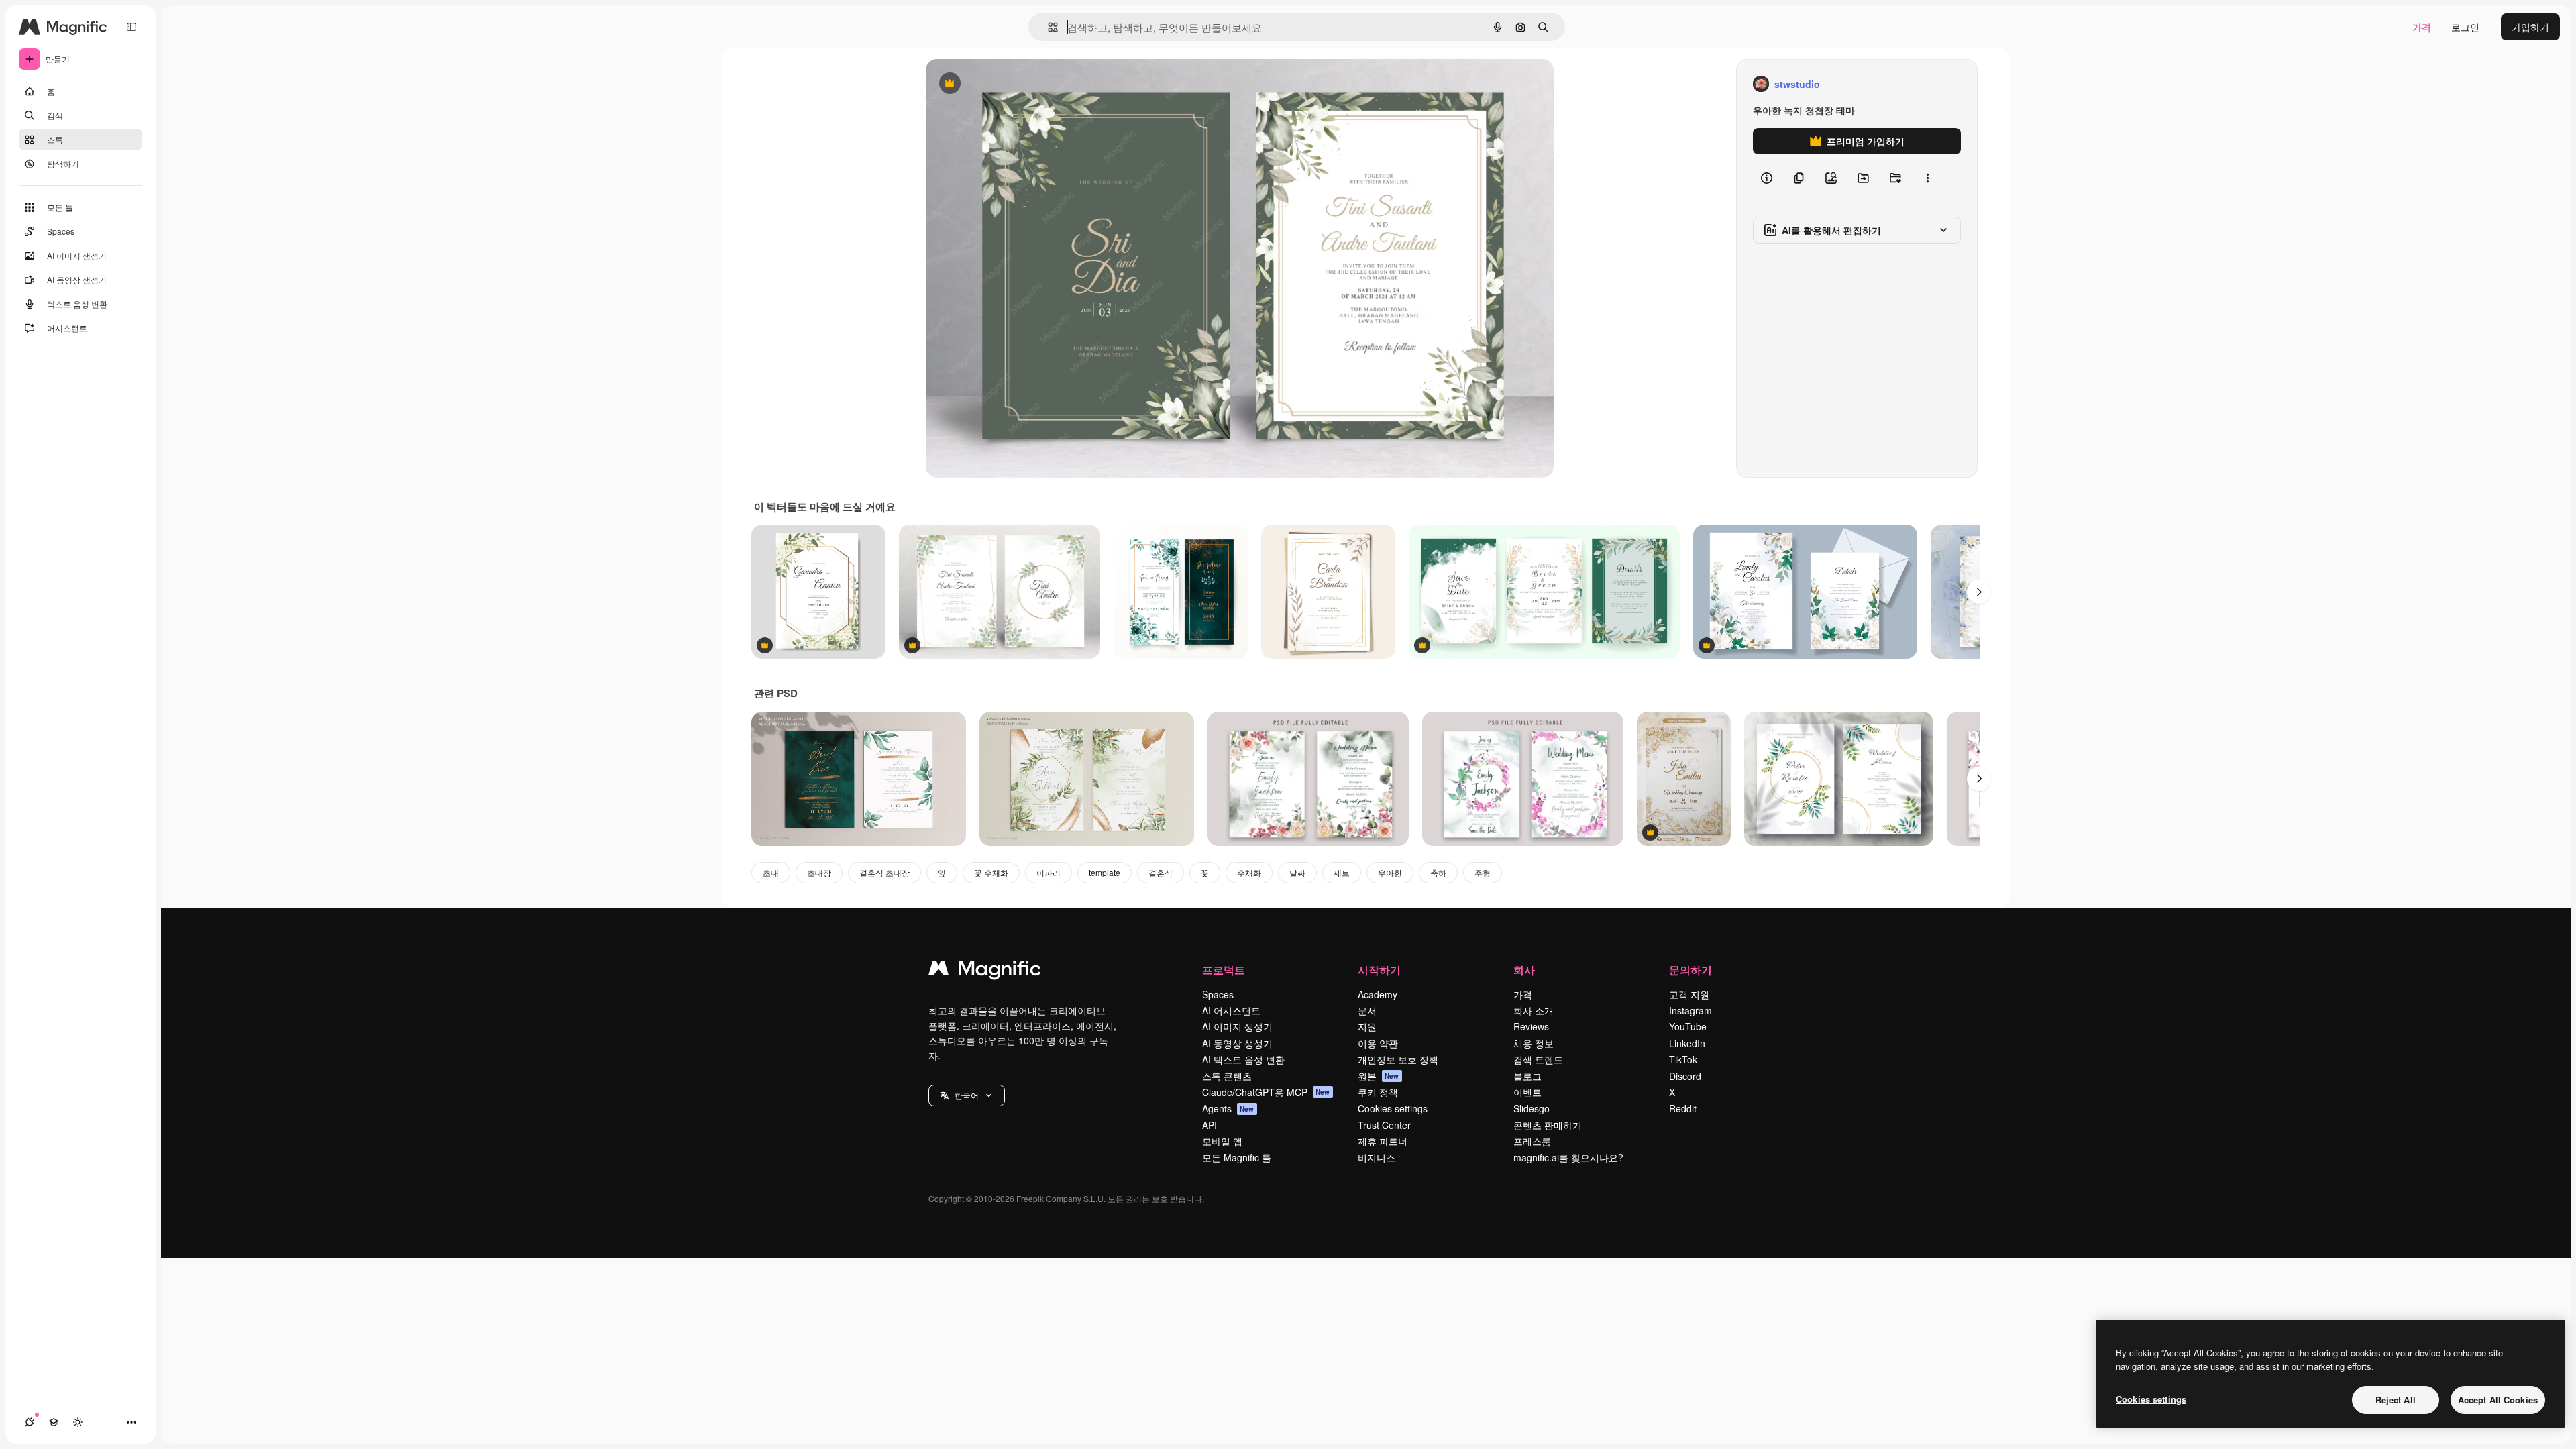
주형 (1483, 872)
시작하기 (1379, 970)
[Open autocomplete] (1048, 27)
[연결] (30, 1422)
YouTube (1688, 1026)
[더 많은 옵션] (1927, 178)
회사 (1524, 970)
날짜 (1297, 872)
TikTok (1683, 1059)
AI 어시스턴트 (1231, 1010)
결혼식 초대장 (884, 872)
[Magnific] (985, 971)
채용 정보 (1534, 1043)
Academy (1378, 994)
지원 (1367, 1026)
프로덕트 (1224, 970)
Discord (1685, 1076)
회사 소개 (1534, 1010)
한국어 (967, 1095)
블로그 (1527, 1076)
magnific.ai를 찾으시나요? (1568, 1157)
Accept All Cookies (2498, 1400)
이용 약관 (1378, 1043)
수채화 (1249, 872)
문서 (1367, 1010)
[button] (967, 1095)
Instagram (1690, 1010)
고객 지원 (1689, 994)
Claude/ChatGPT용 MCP (1266, 1092)
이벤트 (1527, 1092)
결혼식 (1161, 872)
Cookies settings (1393, 1108)
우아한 (1390, 872)
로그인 (2465, 27)
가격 (2422, 27)
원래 (1003, 84)
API (1210, 1125)
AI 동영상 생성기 (1237, 1043)
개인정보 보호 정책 (1398, 1059)
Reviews (1531, 1026)
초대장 (819, 872)
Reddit (1683, 1108)
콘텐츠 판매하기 (1548, 1125)
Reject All (2396, 1400)
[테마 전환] (78, 1422)
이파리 (1049, 872)
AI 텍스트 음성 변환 (1243, 1059)
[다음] (1979, 592)
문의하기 (1690, 970)
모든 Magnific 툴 (1237, 1157)
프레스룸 (1532, 1141)
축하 (1438, 872)
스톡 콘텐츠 (1227, 1076)
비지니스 (1377, 1157)
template (1105, 872)
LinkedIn (1687, 1043)
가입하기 (2530, 27)
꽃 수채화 (991, 872)
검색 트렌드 (1538, 1059)
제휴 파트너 (1383, 1141)
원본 (1379, 1076)
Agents (1228, 1108)
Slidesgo (1532, 1108)
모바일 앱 (1222, 1141)
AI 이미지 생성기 (1237, 1026)
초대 (771, 872)
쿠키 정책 (1378, 1092)
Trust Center (1384, 1125)
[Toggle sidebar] (131, 27)
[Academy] (54, 1422)
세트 (1342, 872)
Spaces (1218, 994)
